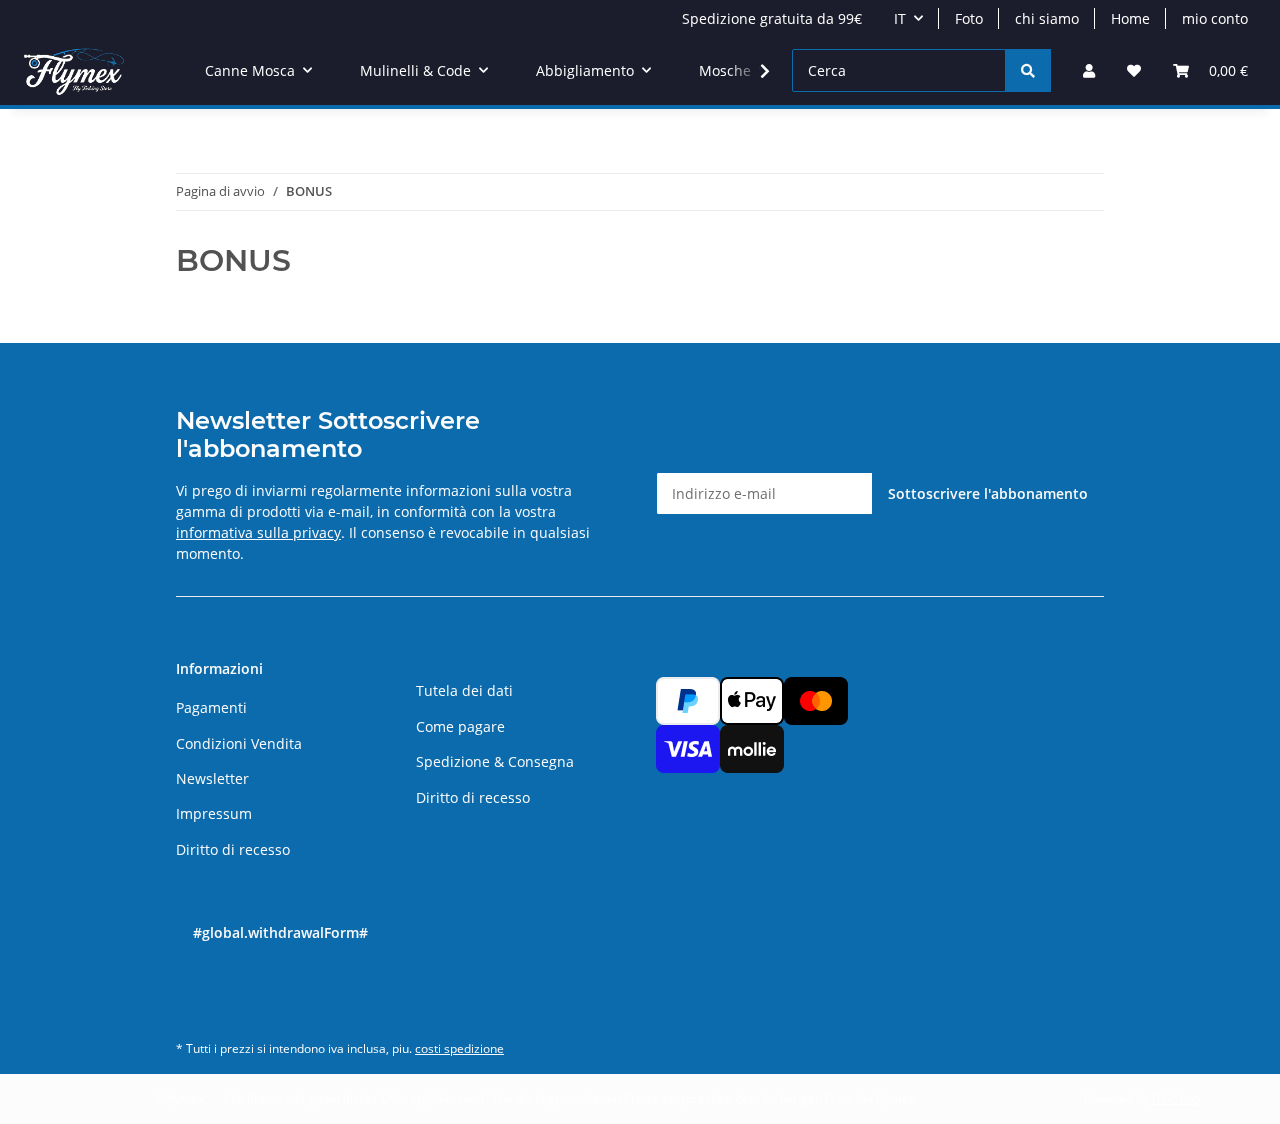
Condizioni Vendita (239, 743)
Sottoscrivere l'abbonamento (988, 493)
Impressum (214, 813)
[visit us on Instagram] (196, 1003)
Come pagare (460, 726)
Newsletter (212, 778)
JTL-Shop (1176, 1098)
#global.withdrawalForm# (280, 932)
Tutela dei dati (464, 690)
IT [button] (900, 18)
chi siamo (1047, 18)
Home (1130, 18)
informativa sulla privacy (258, 532)
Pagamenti (211, 707)
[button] (1089, 70)
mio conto (1215, 18)
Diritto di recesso (233, 849)
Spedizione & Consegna (495, 761)
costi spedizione (459, 1048)
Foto (969, 18)
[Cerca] (1028, 70)
